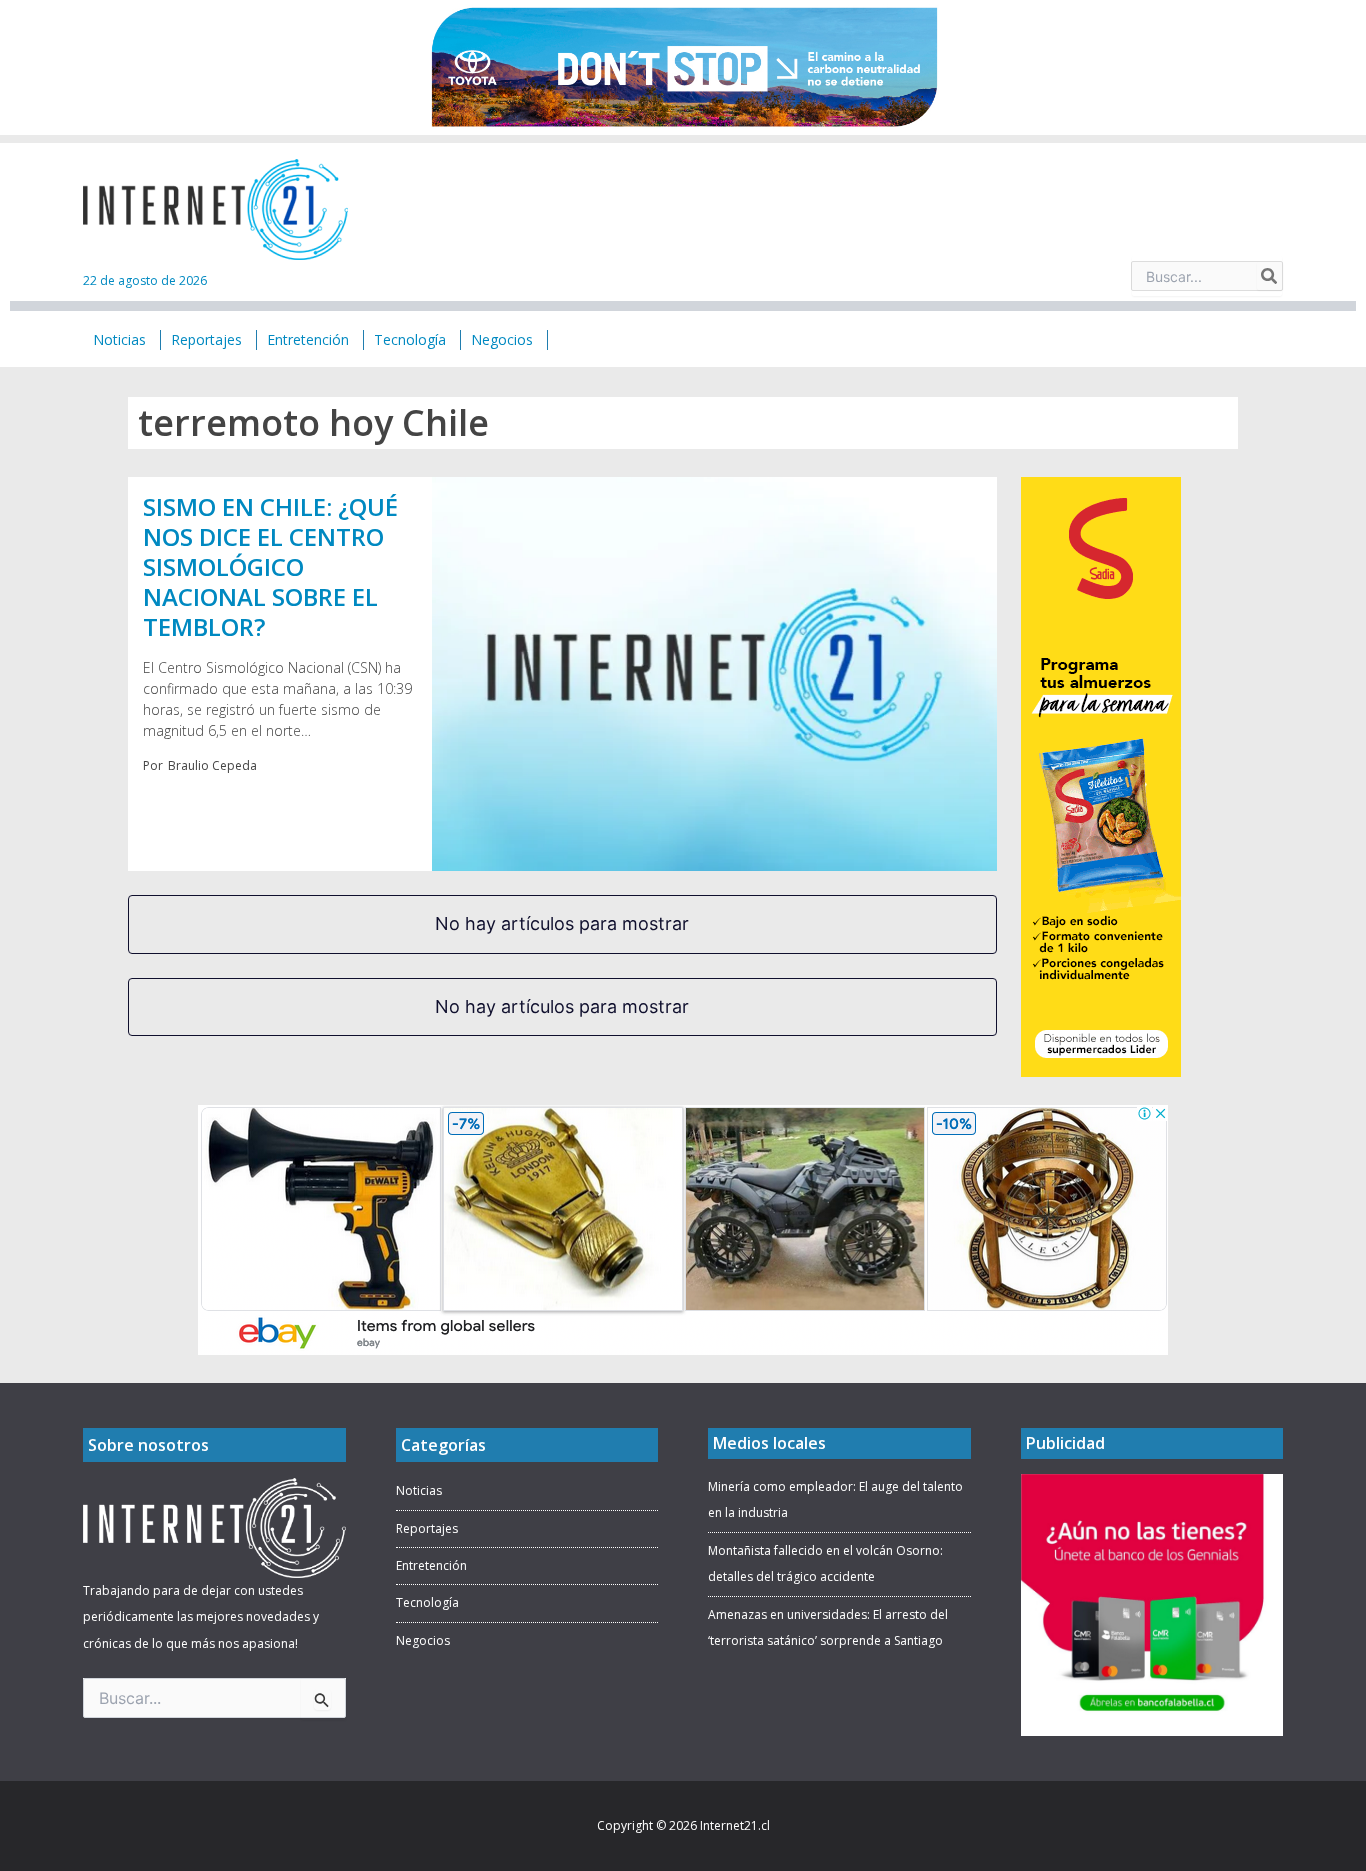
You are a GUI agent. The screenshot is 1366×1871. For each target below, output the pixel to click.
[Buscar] (1270, 276)
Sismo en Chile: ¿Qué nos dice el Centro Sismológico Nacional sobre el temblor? (270, 566)
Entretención (431, 1565)
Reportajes (427, 1528)
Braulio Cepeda (212, 765)
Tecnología (427, 1602)
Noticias (419, 1490)
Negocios (423, 1640)
